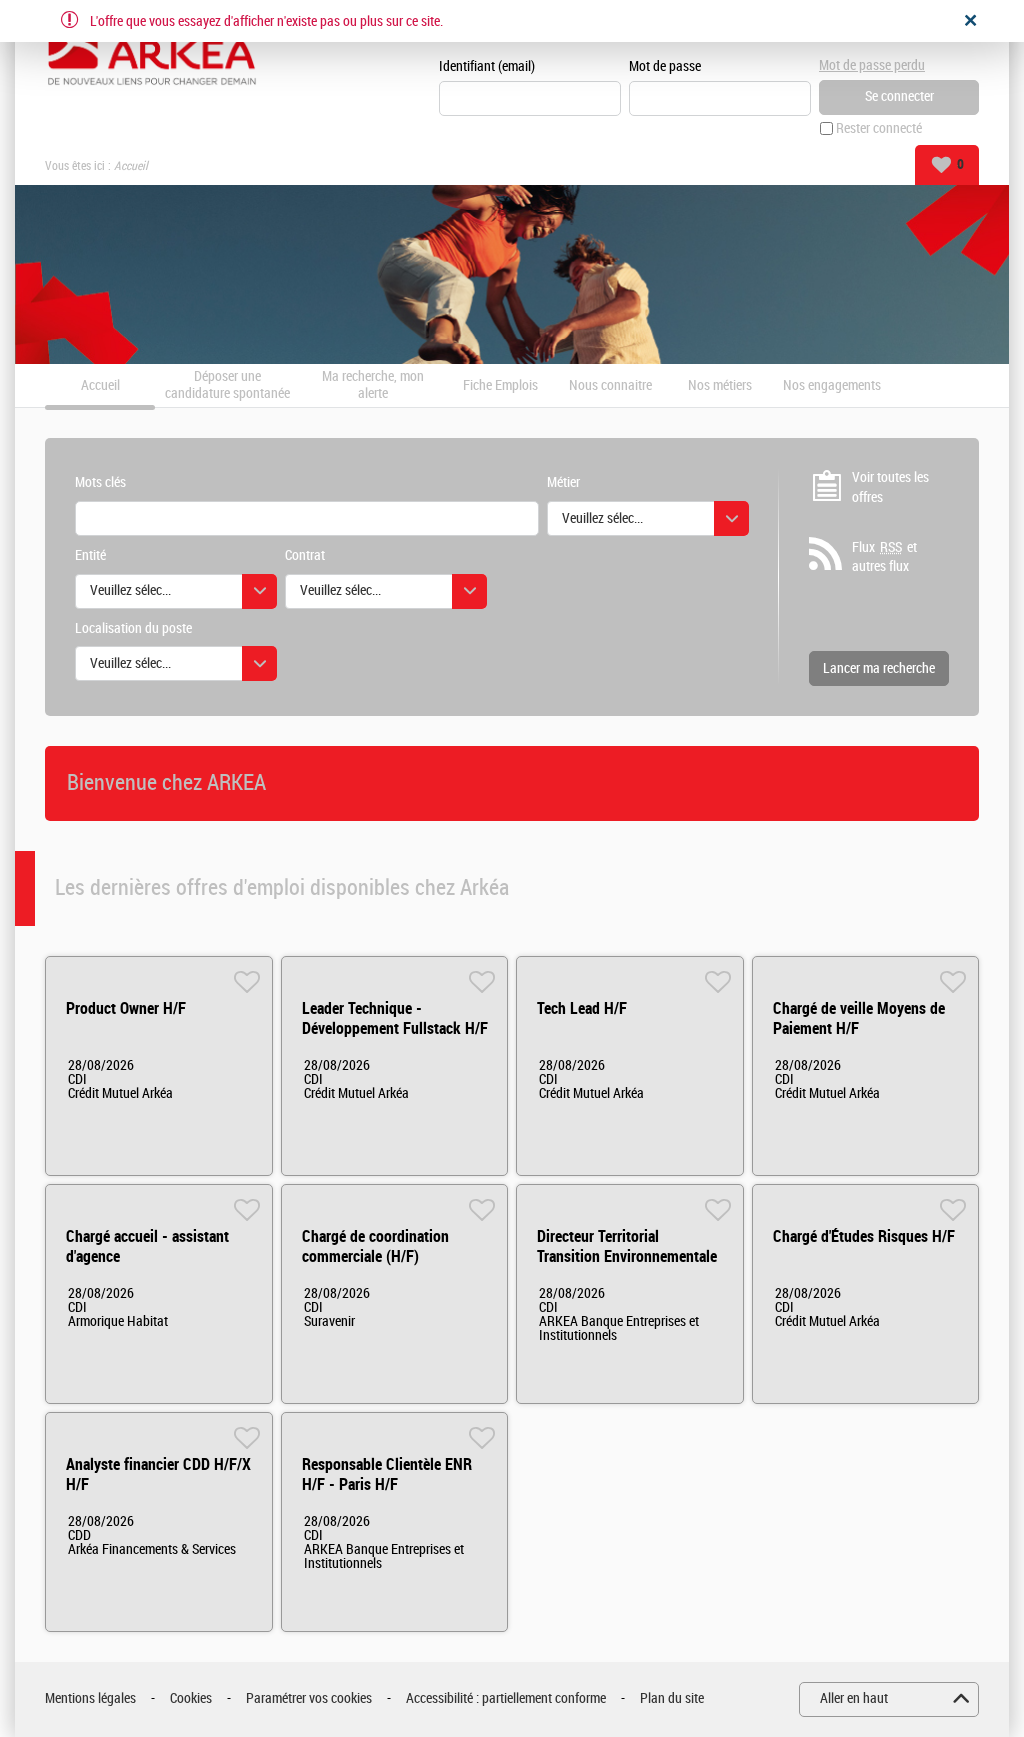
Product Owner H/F (126, 1008)
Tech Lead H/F (582, 1008)
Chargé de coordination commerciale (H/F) (375, 1246)
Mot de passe (665, 66)
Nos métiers (720, 386)
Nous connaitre (610, 386)
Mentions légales (90, 1698)
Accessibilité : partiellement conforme (506, 1698)
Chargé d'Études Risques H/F (864, 1236)
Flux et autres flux (884, 557)
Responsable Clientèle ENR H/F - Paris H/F (387, 1474)
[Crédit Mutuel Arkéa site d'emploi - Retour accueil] (152, 52)
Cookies (191, 1698)
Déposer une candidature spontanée (227, 385)
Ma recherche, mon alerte (373, 385)
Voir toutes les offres (890, 487)
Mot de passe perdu (872, 65)
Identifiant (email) (487, 66)
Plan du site (672, 1698)
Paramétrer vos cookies (309, 1698)
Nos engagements (832, 386)
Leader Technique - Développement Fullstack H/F (395, 1018)
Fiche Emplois (500, 386)
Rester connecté (879, 128)
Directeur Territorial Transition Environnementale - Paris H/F (627, 1256)
